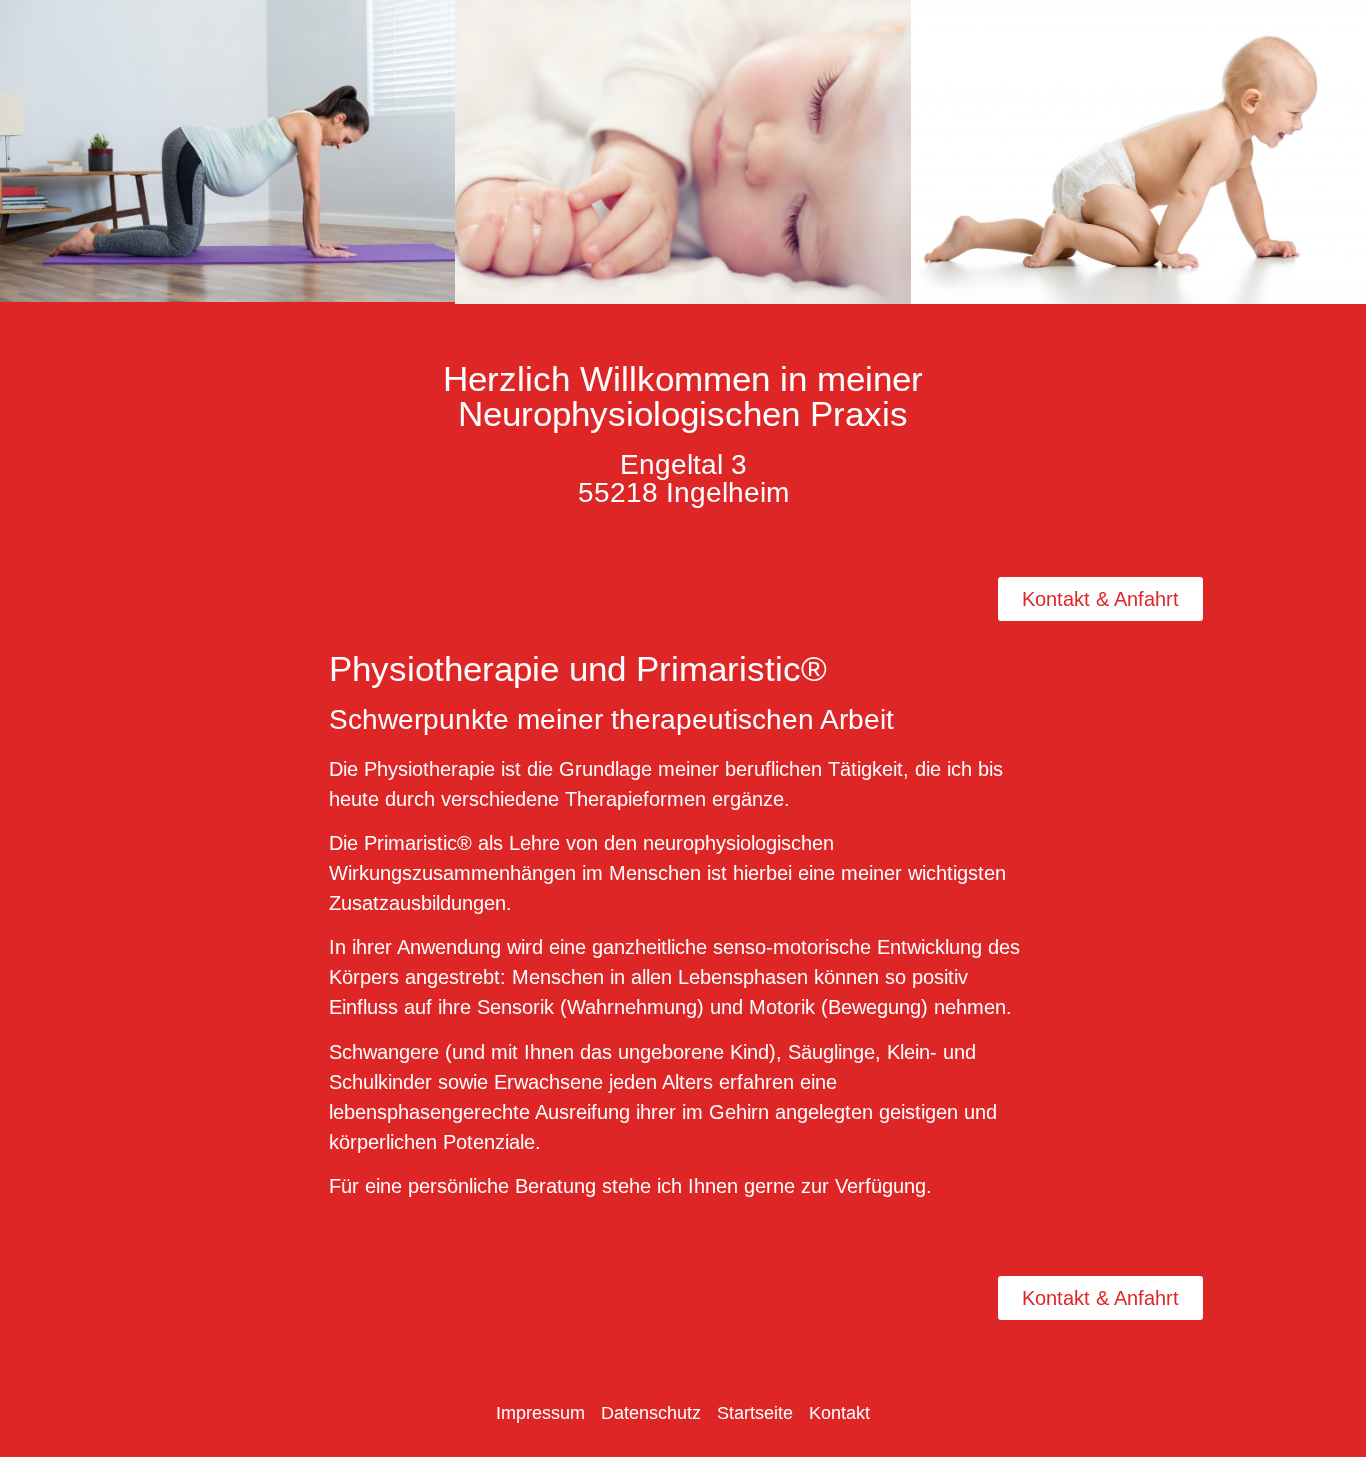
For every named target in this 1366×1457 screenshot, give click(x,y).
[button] (19, 155)
